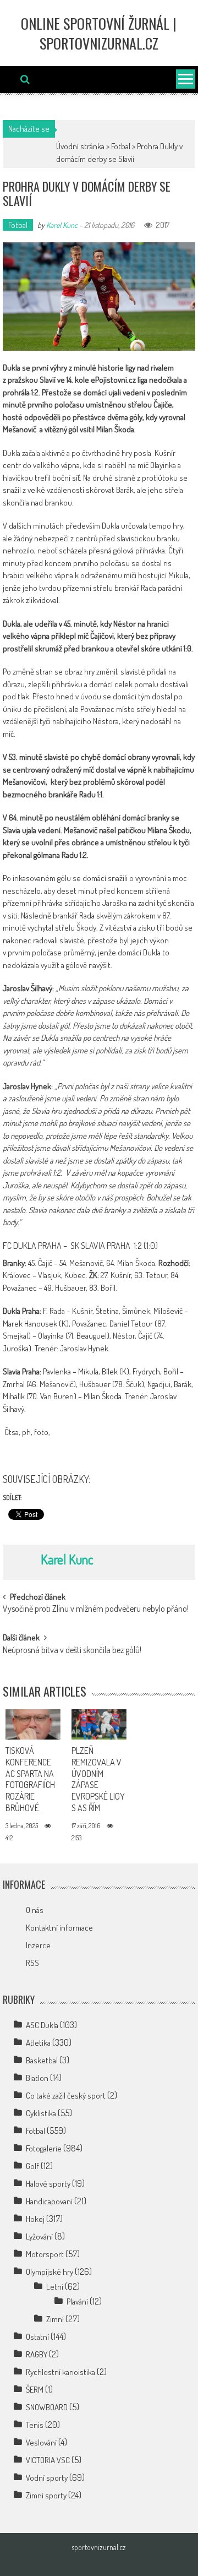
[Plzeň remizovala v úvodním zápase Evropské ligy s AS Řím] (99, 1724)
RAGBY (37, 2354)
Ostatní (37, 2337)
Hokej (35, 2219)
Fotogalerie (44, 2148)
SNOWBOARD (47, 2407)
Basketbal (42, 2060)
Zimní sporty (46, 2495)
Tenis (35, 2425)
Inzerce (38, 1945)
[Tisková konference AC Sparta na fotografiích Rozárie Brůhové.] (33, 1724)
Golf (32, 2166)
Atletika (38, 2043)
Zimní (55, 2319)
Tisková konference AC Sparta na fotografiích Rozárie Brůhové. (30, 1779)
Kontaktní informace (59, 1928)
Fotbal (121, 146)
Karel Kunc (62, 225)
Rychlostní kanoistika (61, 2372)
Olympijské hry (50, 2272)
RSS (32, 1963)
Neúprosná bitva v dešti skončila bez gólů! (72, 1651)
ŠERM (35, 2390)
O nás (35, 1910)
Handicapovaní (49, 2201)
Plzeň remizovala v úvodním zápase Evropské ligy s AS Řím (98, 1779)
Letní (55, 2287)
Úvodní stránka (80, 146)
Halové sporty (48, 2184)
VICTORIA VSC (48, 2460)
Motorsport (45, 2254)
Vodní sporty (47, 2478)
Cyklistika (41, 2113)
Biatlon (37, 2078)
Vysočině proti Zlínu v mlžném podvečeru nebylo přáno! (96, 1610)
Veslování (41, 2442)
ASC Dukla (42, 2025)
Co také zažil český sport (66, 2096)
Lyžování (39, 2237)
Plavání (77, 2301)
